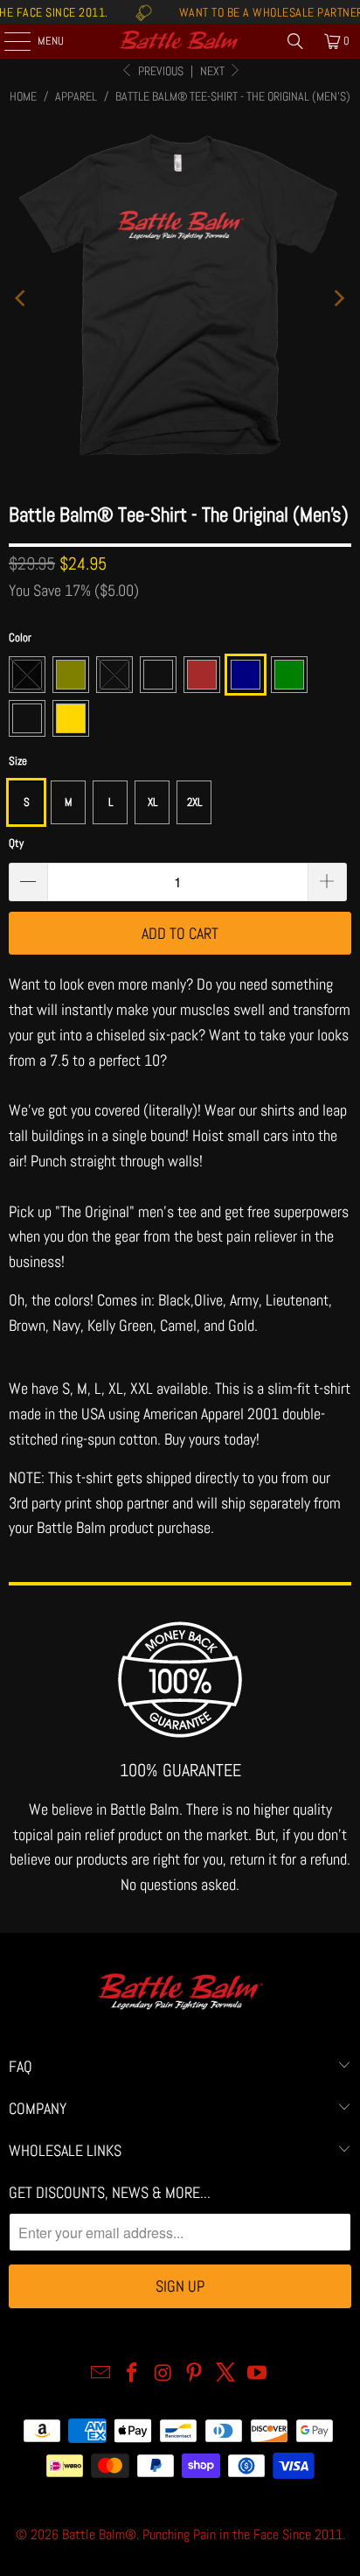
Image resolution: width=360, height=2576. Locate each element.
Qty (16, 843)
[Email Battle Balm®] (101, 2374)
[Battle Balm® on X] (226, 2374)
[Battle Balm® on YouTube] (257, 2374)
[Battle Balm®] (180, 41)
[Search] (295, 41)
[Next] (338, 299)
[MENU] (8, 41)
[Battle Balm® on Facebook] (133, 2374)
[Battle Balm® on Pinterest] (195, 2374)
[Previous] (22, 299)
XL (152, 802)
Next (214, 71)
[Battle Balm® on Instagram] (163, 2374)
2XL (194, 802)
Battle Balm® (99, 2534)
